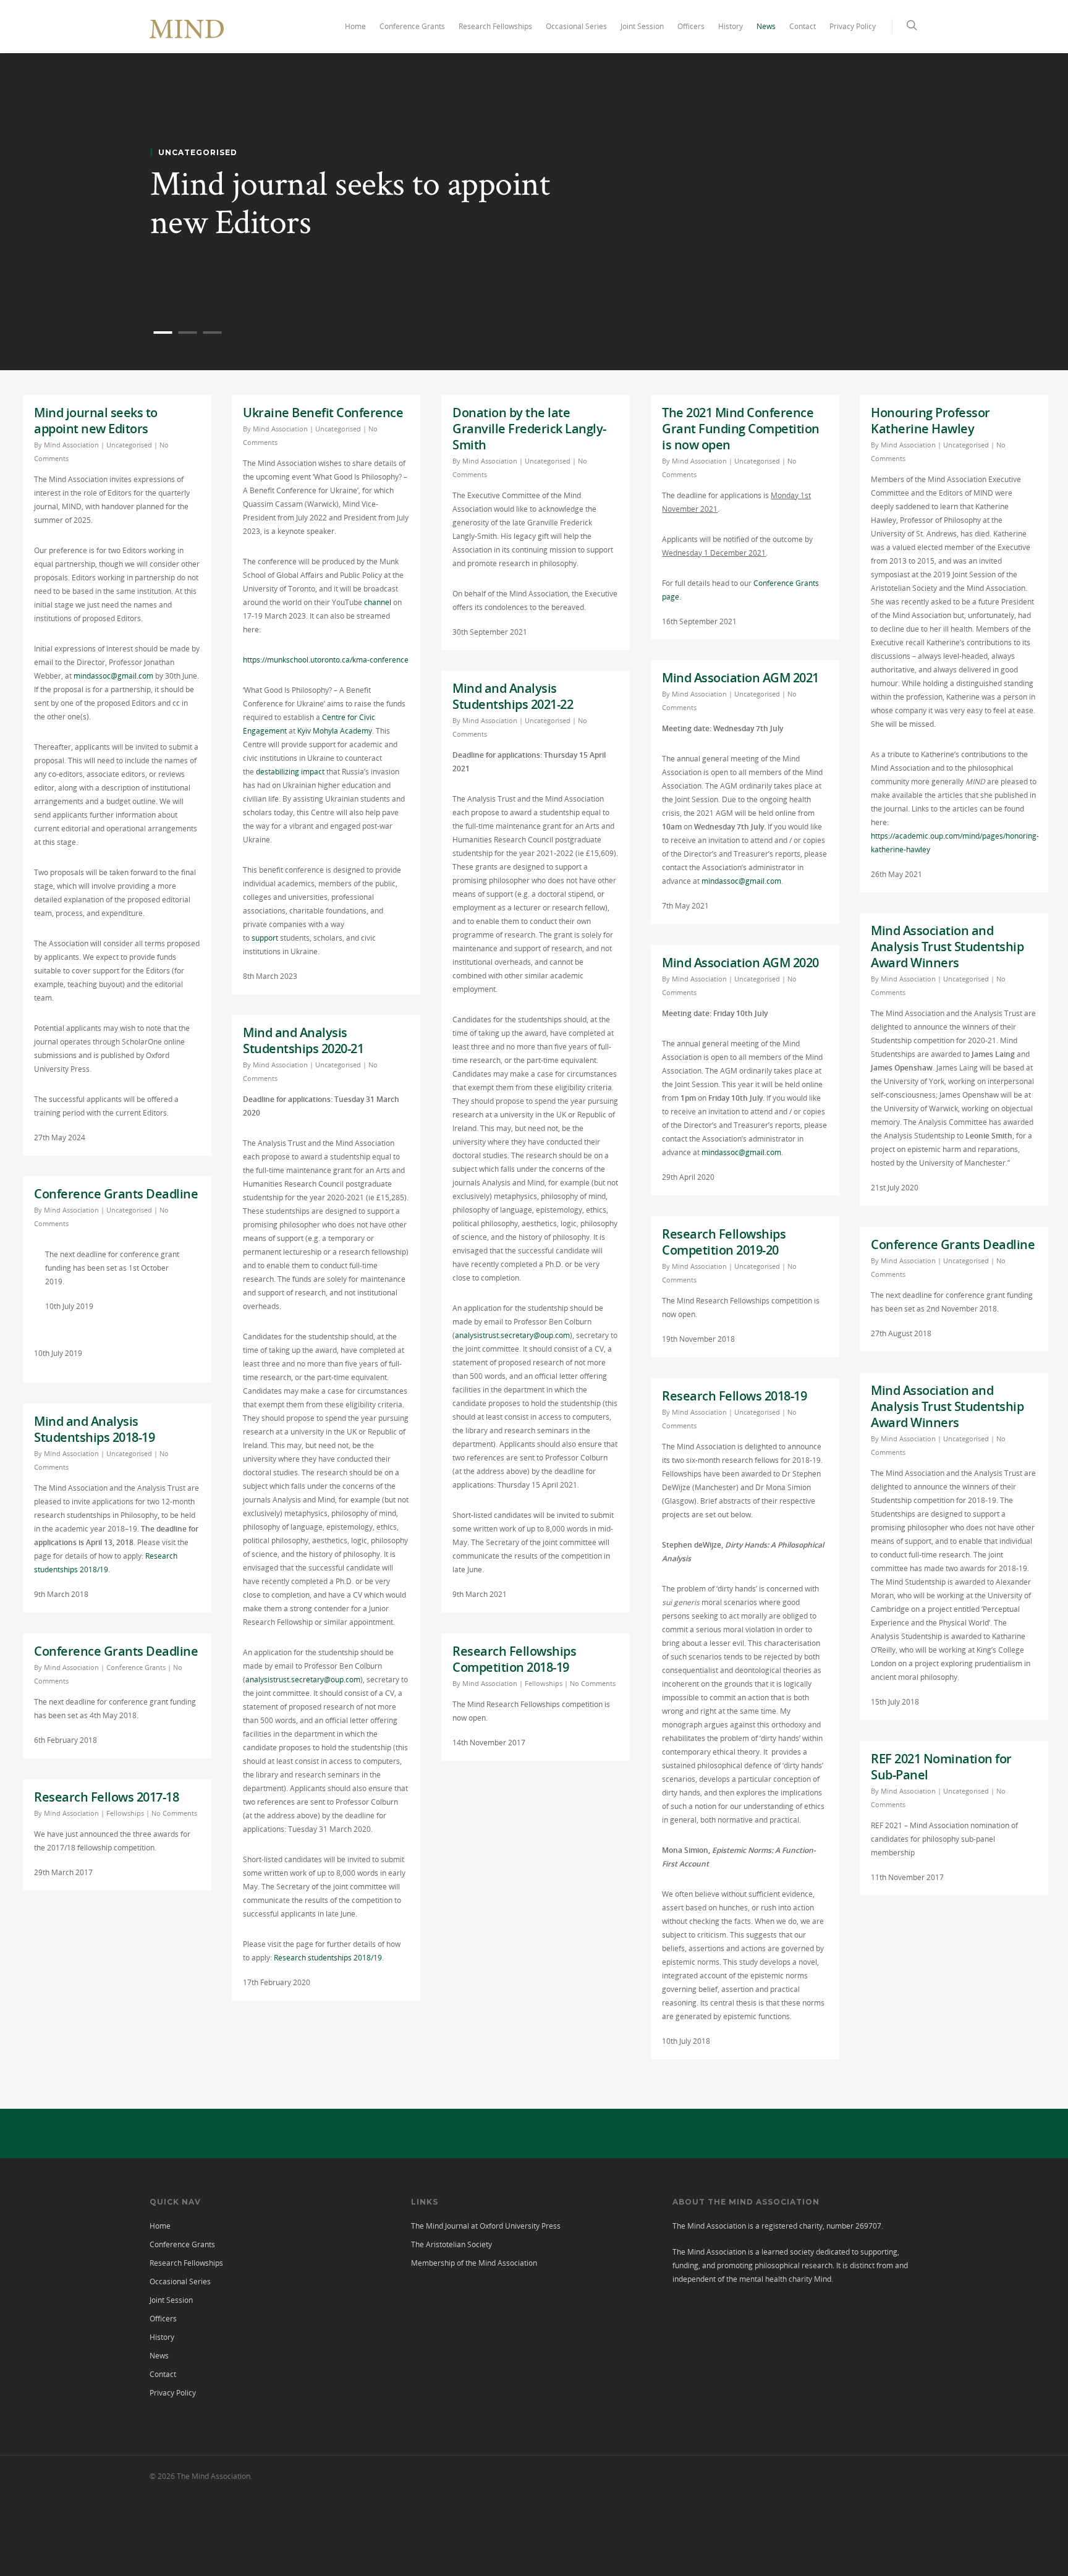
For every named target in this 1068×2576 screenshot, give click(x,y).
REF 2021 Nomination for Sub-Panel (941, 1767)
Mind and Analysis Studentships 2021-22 (513, 696)
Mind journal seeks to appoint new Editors (350, 204)
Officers (691, 26)
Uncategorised (129, 445)
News (766, 26)
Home (355, 26)
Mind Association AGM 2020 (740, 963)
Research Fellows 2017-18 (106, 1797)
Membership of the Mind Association (474, 2263)
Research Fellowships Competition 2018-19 (514, 1659)
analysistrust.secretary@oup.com (512, 1335)
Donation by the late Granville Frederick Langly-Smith (529, 429)
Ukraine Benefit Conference (323, 413)
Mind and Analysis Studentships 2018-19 (94, 1429)
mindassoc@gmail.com (113, 676)
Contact (803, 26)
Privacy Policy (853, 26)
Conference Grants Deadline (116, 1194)
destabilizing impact (290, 772)
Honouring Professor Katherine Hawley (930, 421)
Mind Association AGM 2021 (740, 678)
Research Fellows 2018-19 (734, 1396)
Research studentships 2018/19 (328, 1958)
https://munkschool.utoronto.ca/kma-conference (326, 660)
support (265, 938)
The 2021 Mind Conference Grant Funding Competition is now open (741, 429)
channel (378, 602)
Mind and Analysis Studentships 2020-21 (303, 1040)
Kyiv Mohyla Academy (335, 731)
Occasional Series (576, 26)
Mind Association (71, 445)
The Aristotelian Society (451, 2244)
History (731, 26)
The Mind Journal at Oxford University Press (486, 2226)
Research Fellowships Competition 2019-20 (724, 1242)
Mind (823, 2279)
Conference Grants (412, 26)
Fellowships (544, 1683)
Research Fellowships (495, 26)
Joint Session (642, 26)
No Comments (593, 1683)
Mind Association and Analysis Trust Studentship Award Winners (947, 947)
